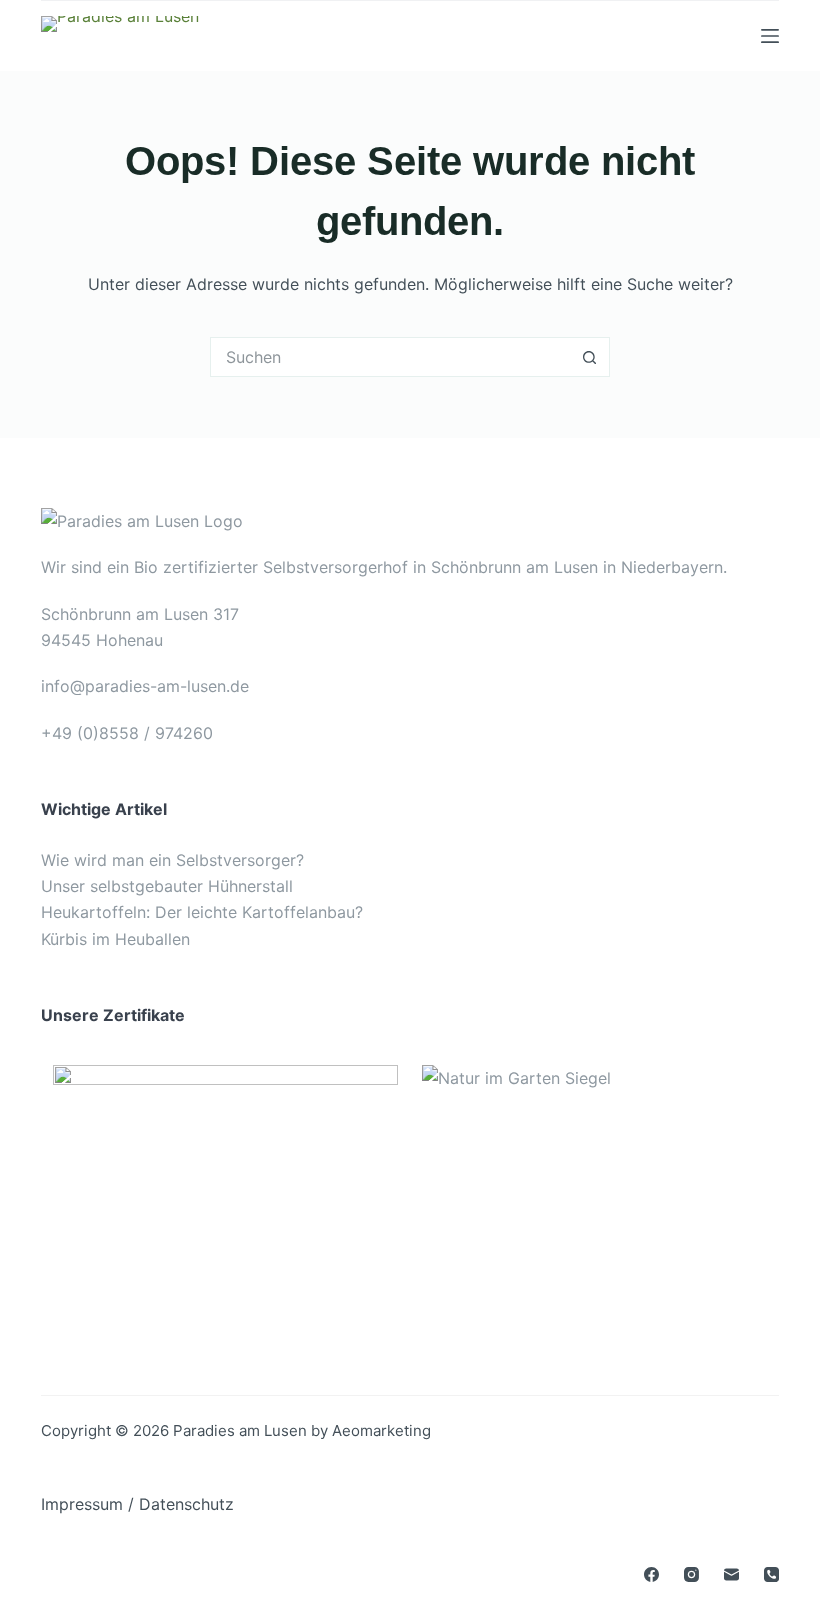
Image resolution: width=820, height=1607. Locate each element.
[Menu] (770, 36)
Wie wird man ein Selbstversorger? (172, 860)
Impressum (82, 1504)
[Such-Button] (590, 357)
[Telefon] (771, 1574)
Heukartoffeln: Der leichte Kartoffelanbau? (202, 912)
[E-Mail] (731, 1574)
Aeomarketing (381, 1430)
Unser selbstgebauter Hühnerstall (167, 886)
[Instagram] (691, 1574)
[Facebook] (651, 1574)
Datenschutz (186, 1504)
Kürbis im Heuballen (115, 939)
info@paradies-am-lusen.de (145, 686)
